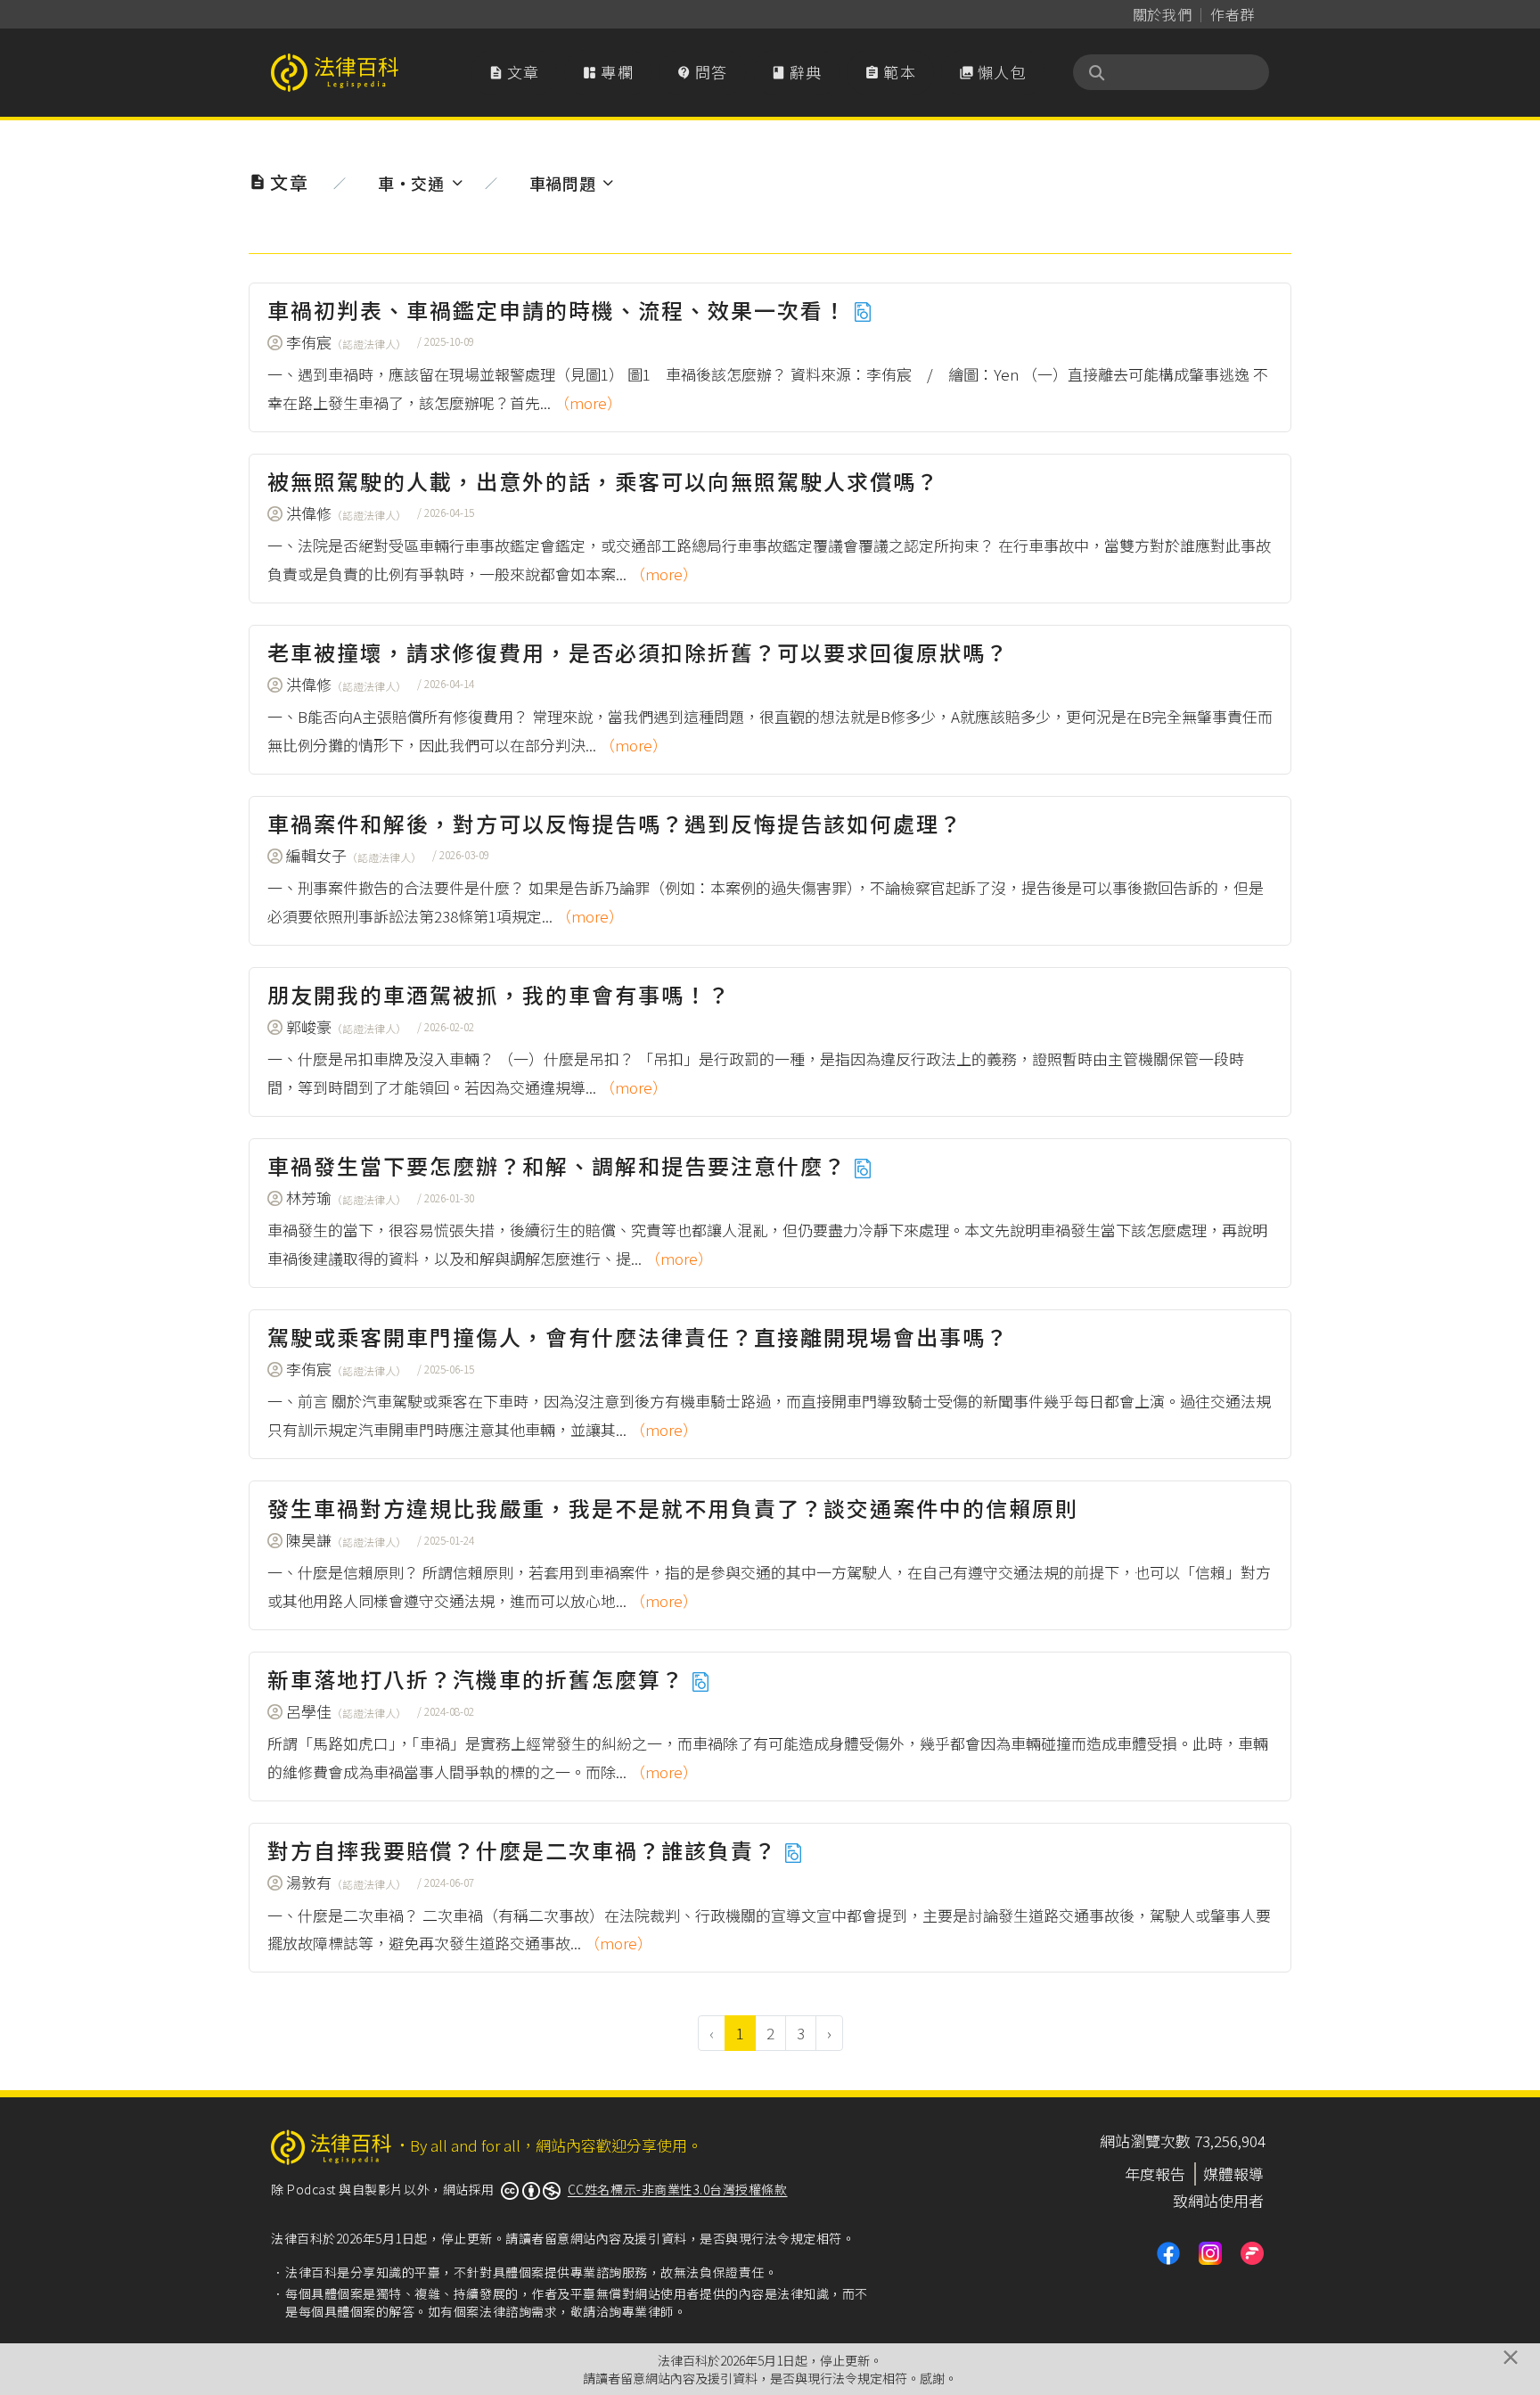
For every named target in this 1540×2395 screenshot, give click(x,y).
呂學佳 (346, 1711)
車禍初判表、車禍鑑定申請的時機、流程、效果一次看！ (560, 310)
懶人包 (993, 72)
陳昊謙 (346, 1540)
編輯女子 (354, 855)
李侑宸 (346, 342)
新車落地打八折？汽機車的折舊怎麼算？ (479, 1679)
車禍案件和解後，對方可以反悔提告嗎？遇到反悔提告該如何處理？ (615, 823)
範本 (890, 72)
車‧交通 (411, 183)
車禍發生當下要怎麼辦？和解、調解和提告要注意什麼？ (560, 1165)
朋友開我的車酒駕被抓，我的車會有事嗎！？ (499, 994)
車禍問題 (563, 183)
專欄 (608, 72)
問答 (702, 72)
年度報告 (1155, 2174)
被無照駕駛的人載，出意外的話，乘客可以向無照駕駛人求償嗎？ (603, 481)
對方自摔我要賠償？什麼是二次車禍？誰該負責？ (525, 1850)
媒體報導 (1233, 2174)
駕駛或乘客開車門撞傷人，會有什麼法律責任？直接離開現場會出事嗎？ (638, 1337)
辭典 (797, 72)
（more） (588, 402)
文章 (514, 72)
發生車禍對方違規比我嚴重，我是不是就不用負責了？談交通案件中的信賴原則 (673, 1508)
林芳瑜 (346, 1197)
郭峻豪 (346, 1026)
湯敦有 (346, 1882)
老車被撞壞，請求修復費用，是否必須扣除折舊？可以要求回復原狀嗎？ (638, 652)
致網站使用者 (1218, 2200)
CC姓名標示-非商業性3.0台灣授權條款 (678, 2189)
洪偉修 (346, 513)
